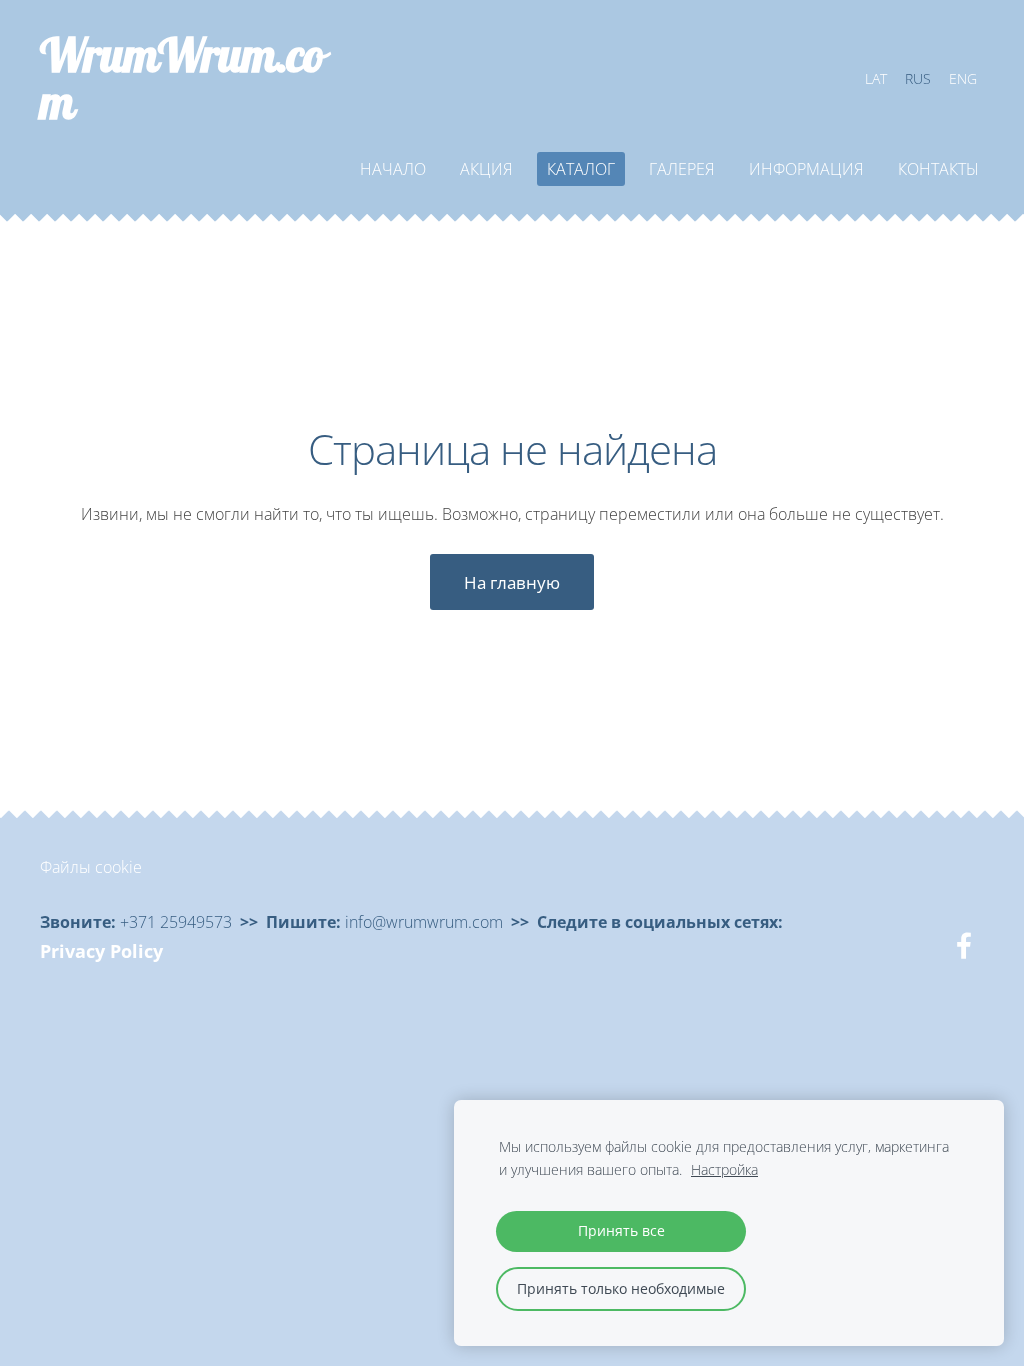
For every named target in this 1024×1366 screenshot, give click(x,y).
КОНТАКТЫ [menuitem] (938, 169)
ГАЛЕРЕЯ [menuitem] (682, 169)
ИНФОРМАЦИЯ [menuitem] (806, 169)
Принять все (621, 1230)
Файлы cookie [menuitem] (91, 867)
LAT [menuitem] (876, 78)
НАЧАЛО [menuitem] (393, 169)
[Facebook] (964, 945)
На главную (512, 582)
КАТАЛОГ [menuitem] (581, 169)
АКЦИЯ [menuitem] (486, 169)
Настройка (724, 1169)
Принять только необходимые (621, 1288)
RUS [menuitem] (918, 78)
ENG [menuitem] (963, 78)
